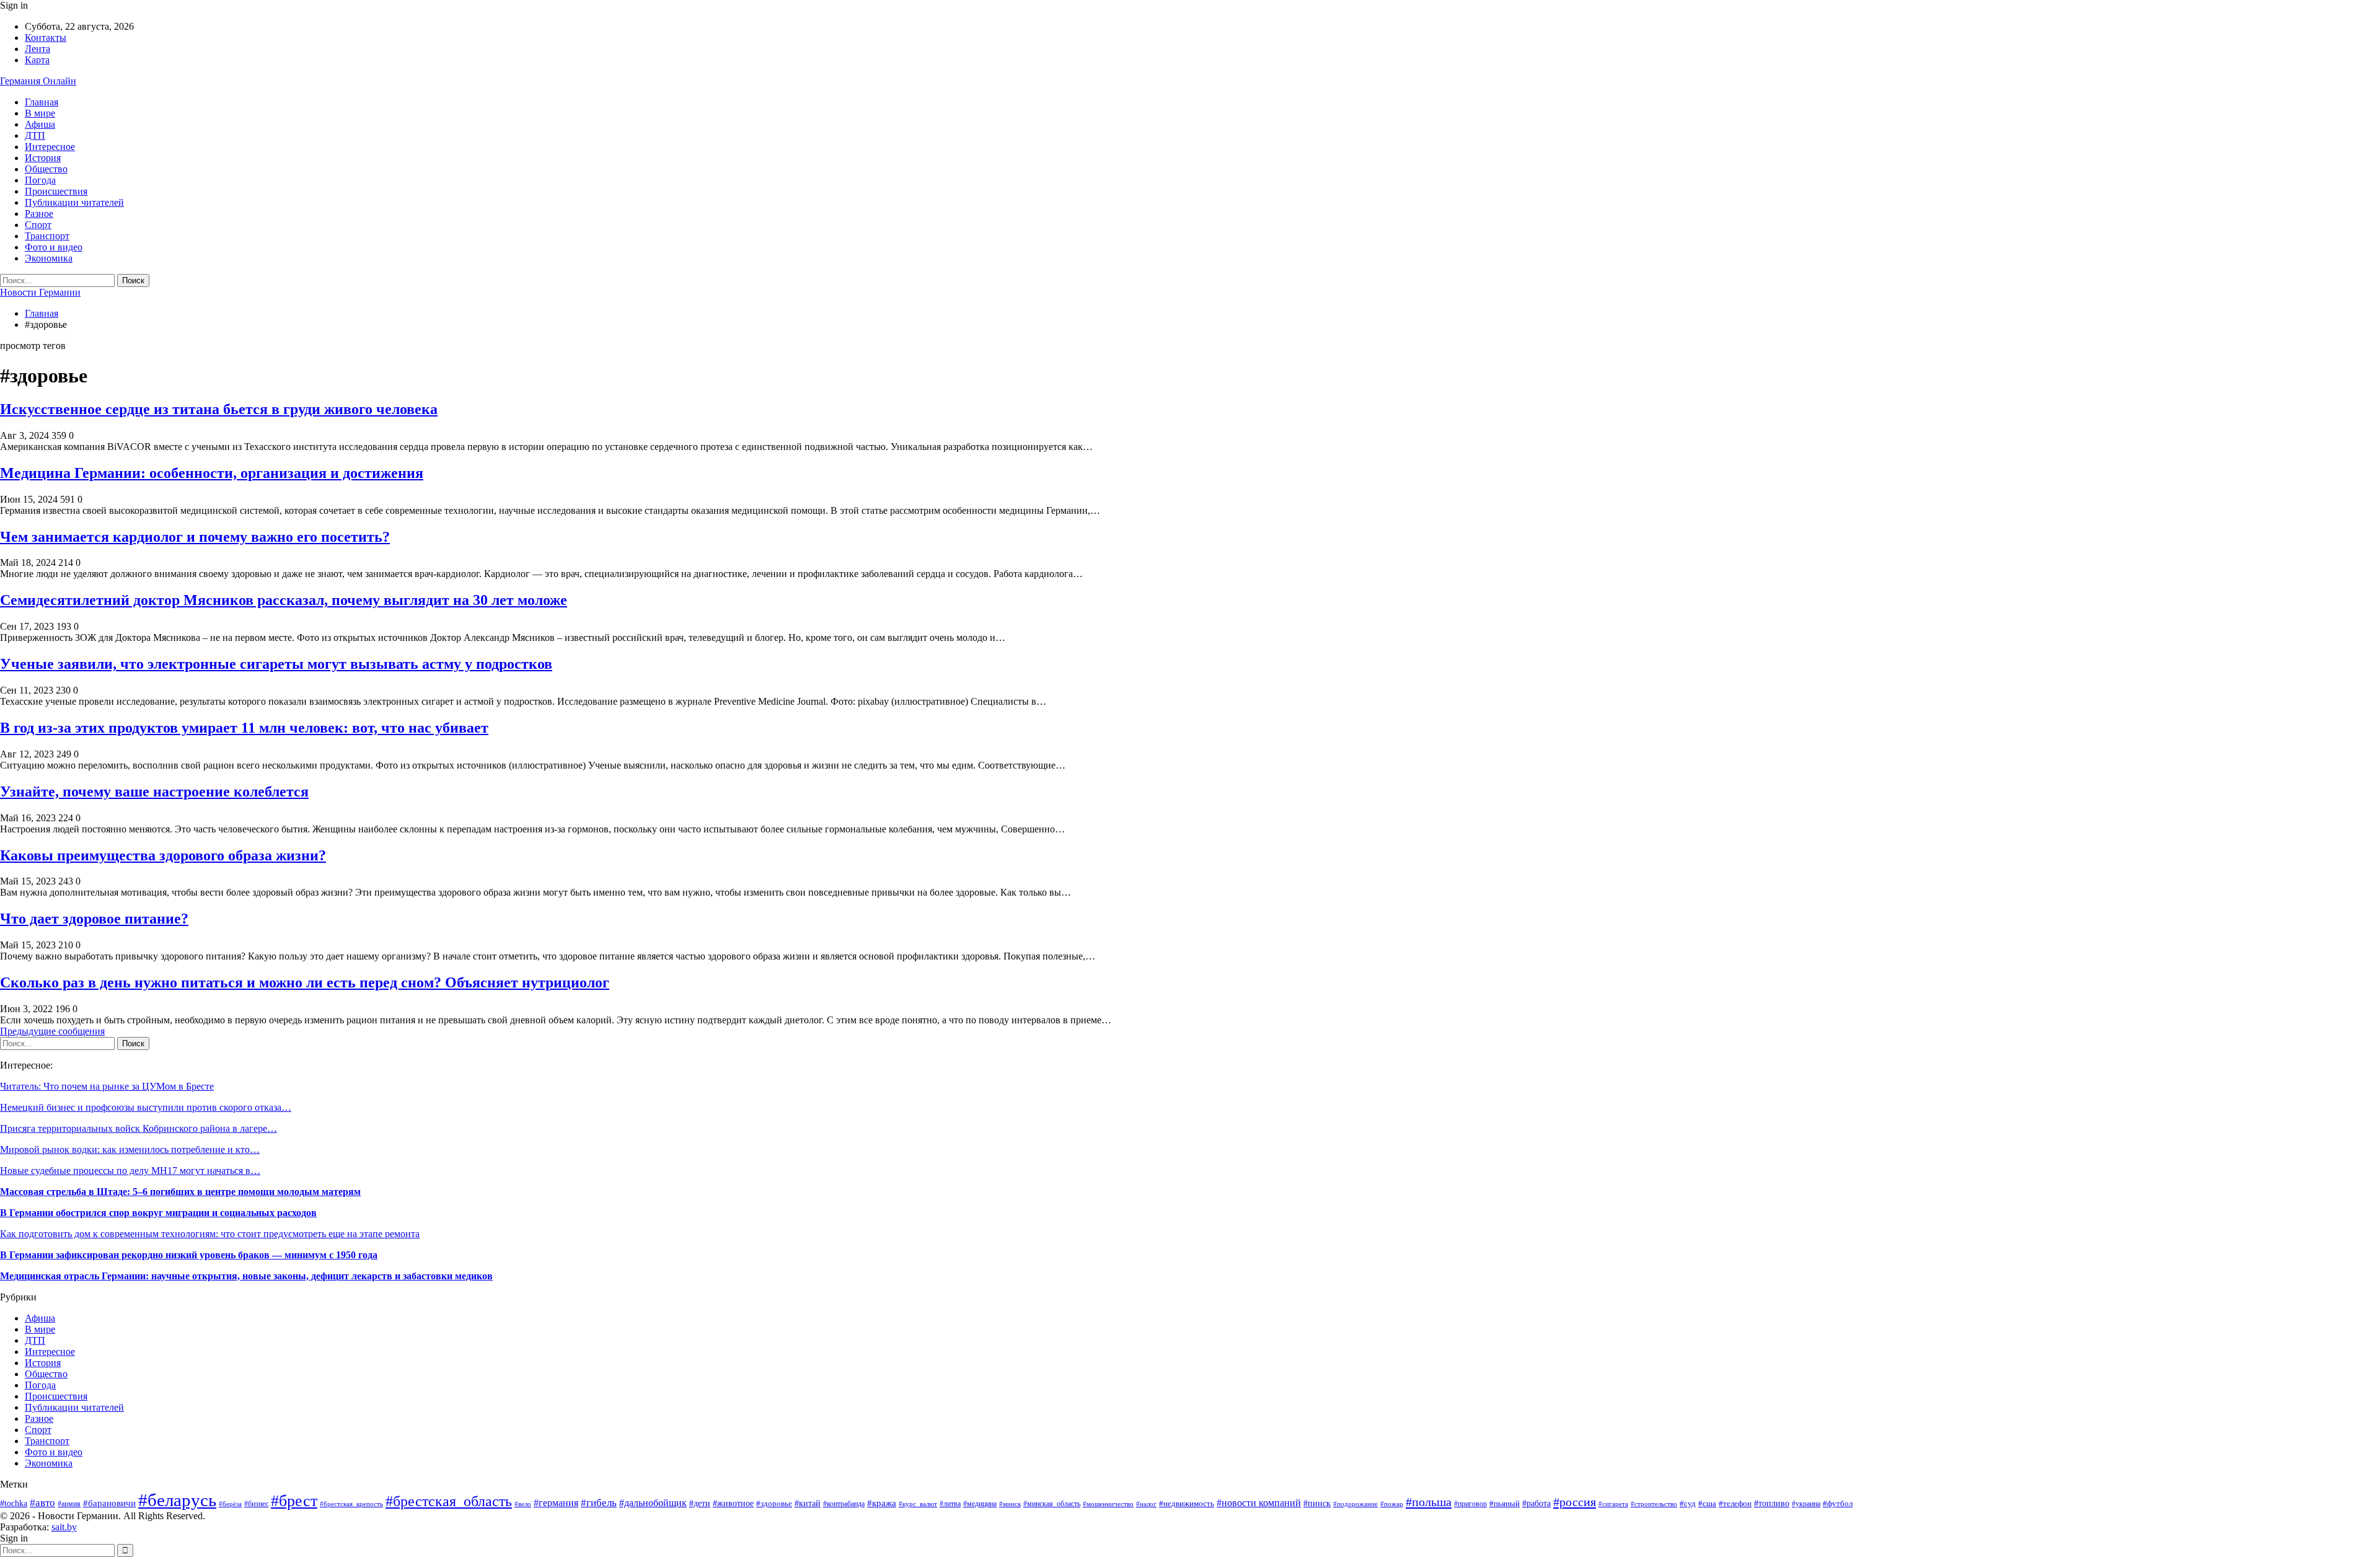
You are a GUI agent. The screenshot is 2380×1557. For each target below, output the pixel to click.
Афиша (40, 124)
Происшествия (56, 191)
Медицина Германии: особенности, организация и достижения (212, 473)
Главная (42, 102)
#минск (1010, 1504)
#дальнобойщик (653, 1503)
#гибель (599, 1503)
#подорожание (1355, 1504)
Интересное (50, 147)
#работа (1536, 1503)
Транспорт (47, 236)
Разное (39, 214)
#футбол (1838, 1503)
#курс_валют (918, 1504)
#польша (1429, 1502)
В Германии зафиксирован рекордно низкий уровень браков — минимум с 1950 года (189, 1255)
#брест (294, 1501)
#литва (950, 1504)
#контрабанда (844, 1504)
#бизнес (256, 1504)
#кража (882, 1503)
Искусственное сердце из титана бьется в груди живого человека (219, 409)
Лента (37, 49)
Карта (37, 60)
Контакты (46, 37)
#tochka (14, 1503)
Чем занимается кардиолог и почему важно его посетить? (195, 537)
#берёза (230, 1504)
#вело (523, 1504)
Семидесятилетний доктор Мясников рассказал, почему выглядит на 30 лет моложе (284, 600)
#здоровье (774, 1504)
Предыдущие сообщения (52, 1031)
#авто (42, 1503)
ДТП (35, 135)
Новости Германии (40, 292)
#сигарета (1613, 1504)
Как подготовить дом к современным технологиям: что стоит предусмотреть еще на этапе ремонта (210, 1234)
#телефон (1735, 1503)
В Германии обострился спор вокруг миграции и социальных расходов (158, 1213)
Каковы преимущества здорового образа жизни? (163, 855)
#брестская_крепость (351, 1504)
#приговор (1470, 1504)
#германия (556, 1503)
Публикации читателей (74, 202)
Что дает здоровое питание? (94, 919)
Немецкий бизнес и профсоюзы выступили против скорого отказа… (146, 1107)
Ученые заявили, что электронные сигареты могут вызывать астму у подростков (276, 664)
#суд (1688, 1503)
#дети (700, 1503)
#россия (1575, 1502)
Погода (40, 180)
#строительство (1654, 1504)
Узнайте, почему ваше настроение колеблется (154, 792)
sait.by (64, 1527)
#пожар (1392, 1504)
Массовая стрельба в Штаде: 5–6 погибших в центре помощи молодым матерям (180, 1192)
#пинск (1317, 1503)
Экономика (49, 258)
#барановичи (109, 1503)
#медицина (980, 1504)
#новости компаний (1259, 1503)
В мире (40, 113)
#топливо (1772, 1503)
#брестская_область (449, 1501)
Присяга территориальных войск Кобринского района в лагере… (139, 1128)
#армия (69, 1504)
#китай (808, 1503)
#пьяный (1505, 1504)
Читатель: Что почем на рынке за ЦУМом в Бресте (107, 1086)
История (43, 158)
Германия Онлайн (38, 81)
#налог (1146, 1504)
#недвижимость (1187, 1504)
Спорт (38, 225)
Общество (46, 169)
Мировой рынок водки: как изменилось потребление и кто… (130, 1149)
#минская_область (1052, 1504)
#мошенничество (1108, 1504)
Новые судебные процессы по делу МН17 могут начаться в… (130, 1171)
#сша (1707, 1503)
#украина (1806, 1504)
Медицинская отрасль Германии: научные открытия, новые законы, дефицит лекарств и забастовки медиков (246, 1276)
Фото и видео (54, 247)
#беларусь (177, 1500)
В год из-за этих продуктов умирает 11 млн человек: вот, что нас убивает (244, 728)
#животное (733, 1503)
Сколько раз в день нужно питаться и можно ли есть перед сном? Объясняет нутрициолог (305, 982)
